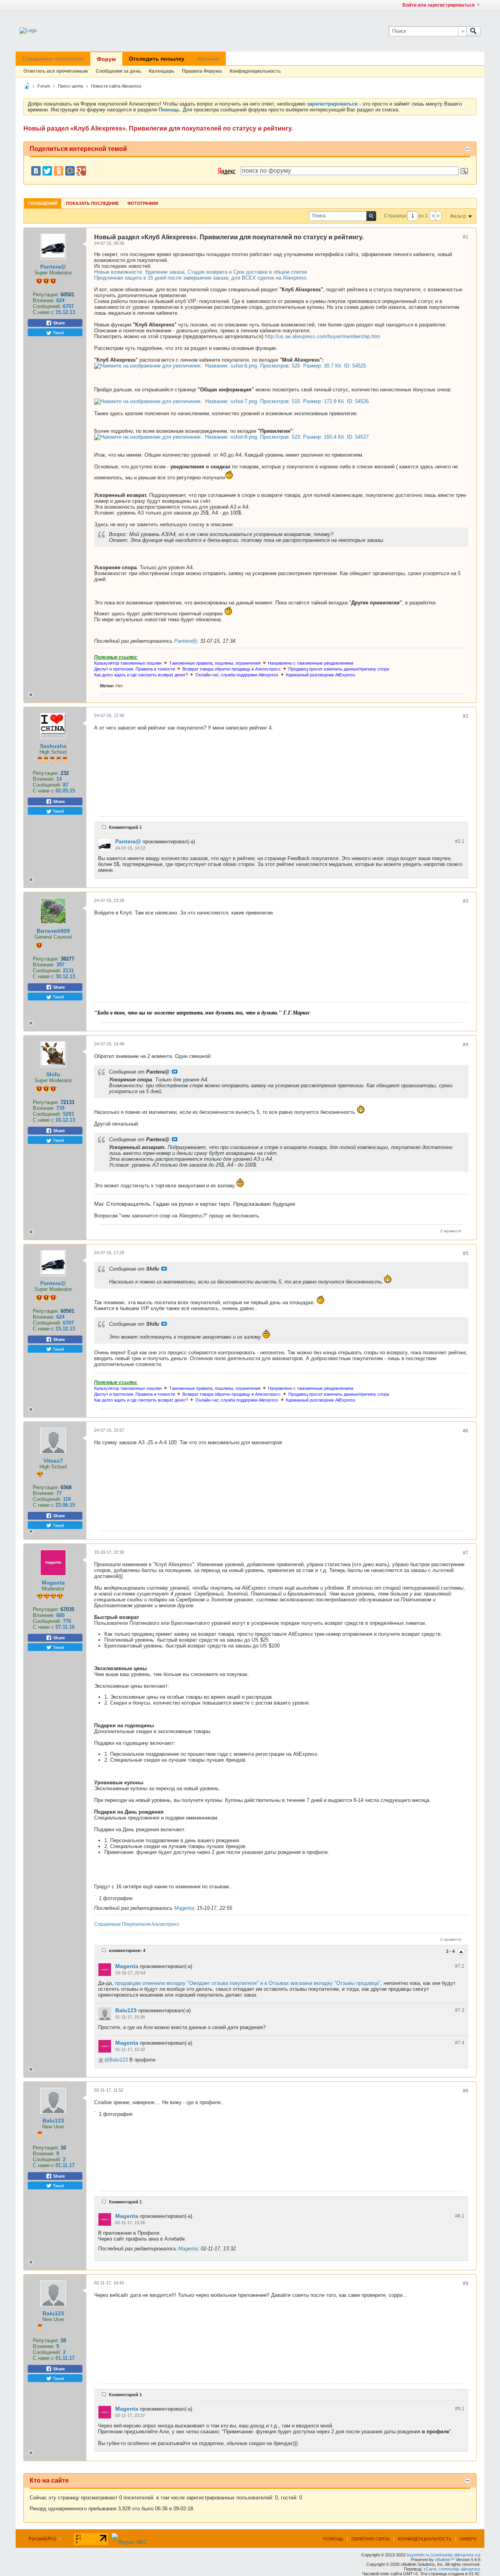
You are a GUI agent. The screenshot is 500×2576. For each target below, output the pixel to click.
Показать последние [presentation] (92, 203)
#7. (460, 1966)
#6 (466, 1431)
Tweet (58, 332)
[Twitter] (47, 171)
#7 (466, 1553)
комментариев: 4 (127, 1950)
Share (58, 323)
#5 (466, 1253)
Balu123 (126, 2010)
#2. (460, 841)
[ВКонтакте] (36, 171)
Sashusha (53, 746)
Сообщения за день (118, 71)
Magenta (53, 1583)
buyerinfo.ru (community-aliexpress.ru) (444, 2555)
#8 (466, 2091)
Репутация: (46, 295)
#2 (466, 716)
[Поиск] (473, 31)
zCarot (430, 2569)
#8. (460, 2216)
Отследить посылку (157, 59)
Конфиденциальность (255, 71)
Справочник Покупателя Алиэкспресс (137, 1924)
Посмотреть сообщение (175, 1072)
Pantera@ (53, 267)
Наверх (468, 2539)
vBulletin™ (445, 2560)
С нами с (44, 312)
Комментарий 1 (125, 827)
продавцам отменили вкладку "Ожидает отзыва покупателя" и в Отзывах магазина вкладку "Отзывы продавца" (248, 1983)
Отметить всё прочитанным (56, 71)
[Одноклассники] (59, 171)
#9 (466, 2284)
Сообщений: (47, 306)
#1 (466, 237)
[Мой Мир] (70, 171)
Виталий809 (53, 931)
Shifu (53, 1074)
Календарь (162, 71)
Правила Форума (202, 71)
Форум (106, 59)
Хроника (208, 59)
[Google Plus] (81, 171)
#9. (460, 2409)
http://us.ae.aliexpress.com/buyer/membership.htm (322, 336)
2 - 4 (451, 1952)
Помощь (333, 2539)
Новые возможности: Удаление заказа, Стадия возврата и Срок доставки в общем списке (201, 272)
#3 (466, 901)
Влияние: (44, 300)
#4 (466, 1045)
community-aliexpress (460, 2569)
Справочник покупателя (53, 59)
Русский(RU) (43, 2539)
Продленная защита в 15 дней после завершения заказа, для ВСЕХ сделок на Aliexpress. (201, 278)
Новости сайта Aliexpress (116, 86)
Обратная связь (371, 2539)
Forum (44, 86)
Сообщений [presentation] (43, 203)
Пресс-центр (71, 86)
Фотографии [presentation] (143, 203)
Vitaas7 (53, 1461)
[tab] (43, 203)
